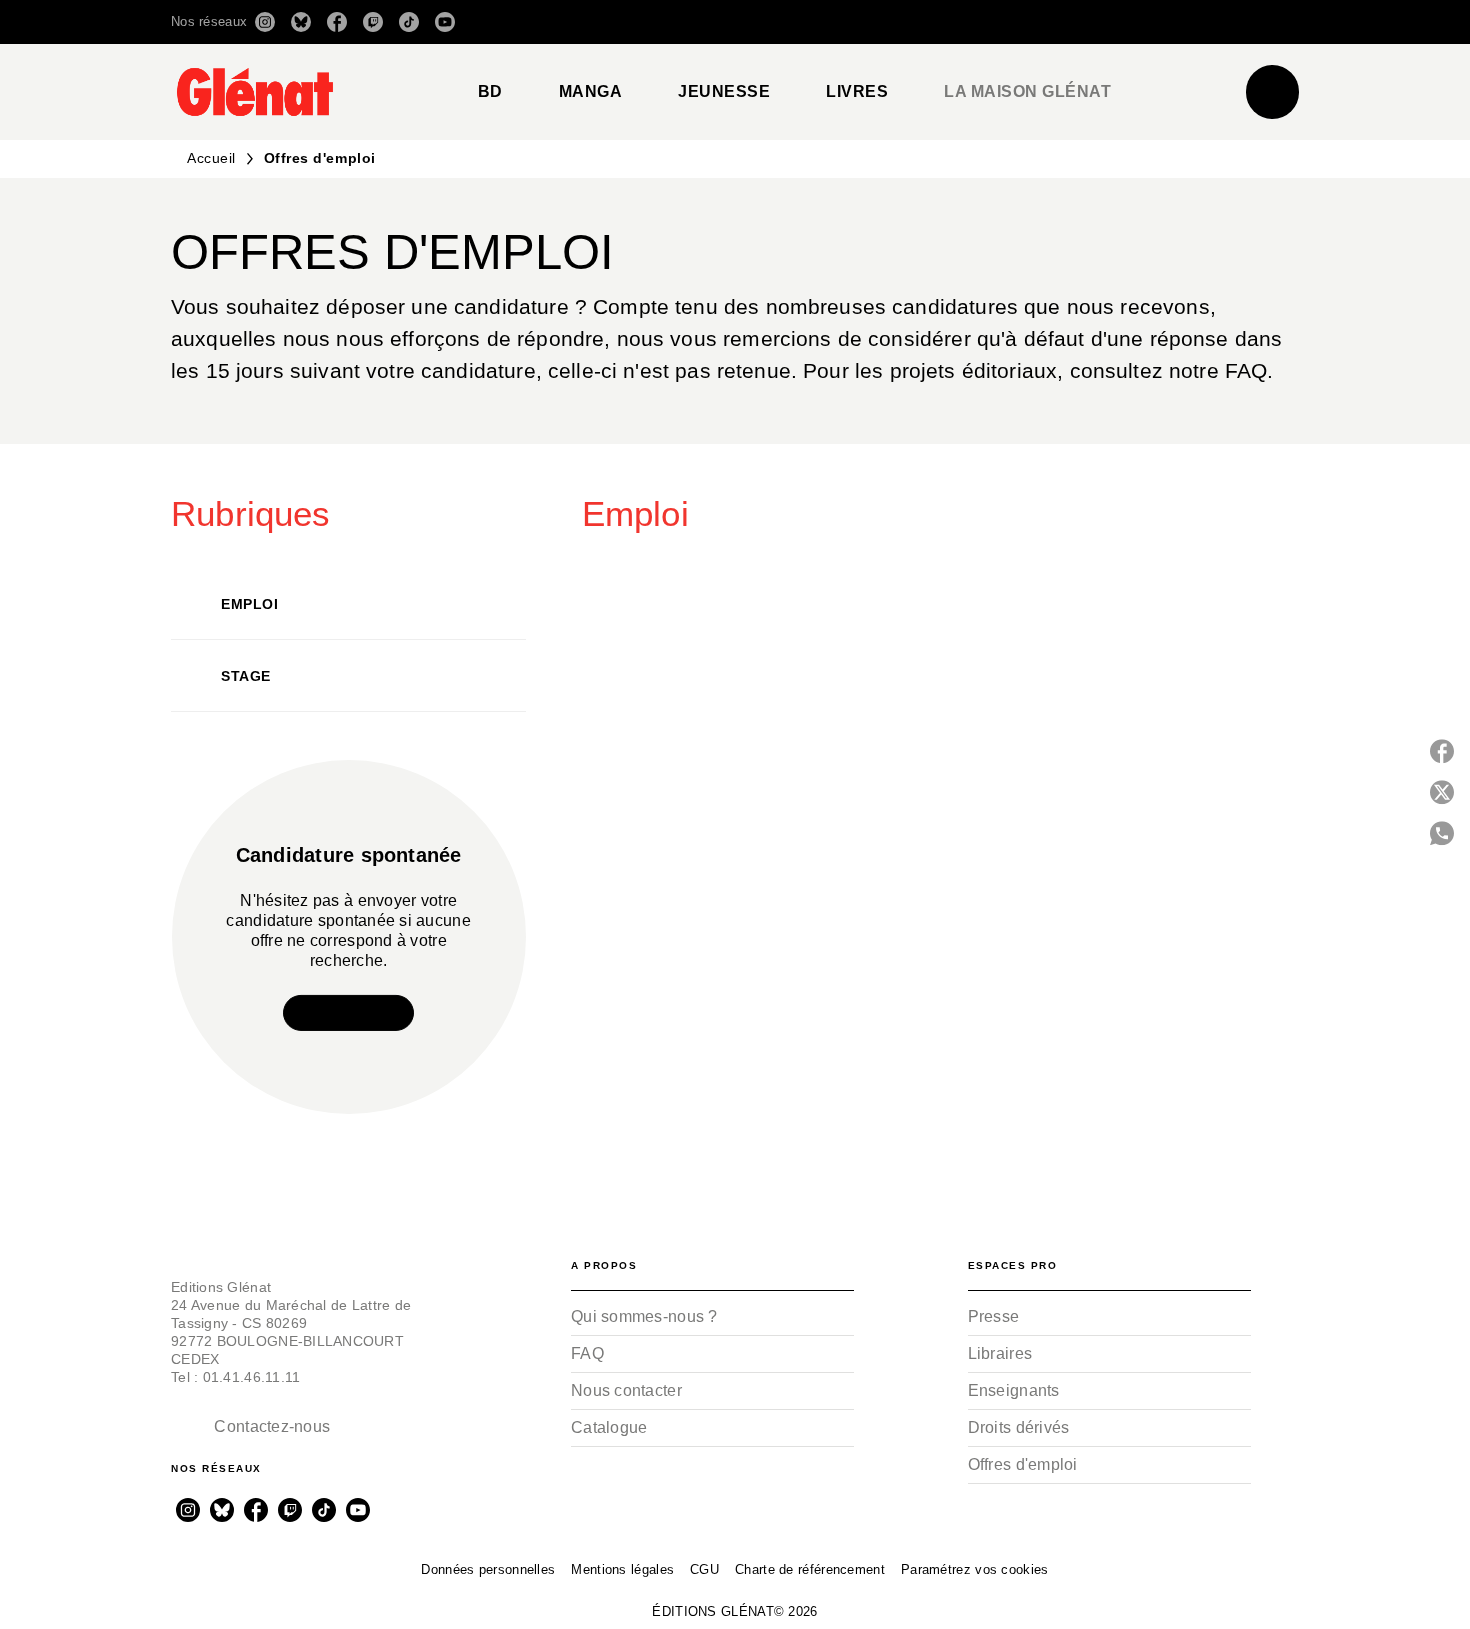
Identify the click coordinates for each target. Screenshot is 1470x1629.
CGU (704, 1569)
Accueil (211, 158)
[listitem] (265, 22)
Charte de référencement (810, 1569)
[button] (1017, 22)
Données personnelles (488, 1569)
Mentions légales (622, 1569)
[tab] (490, 92)
